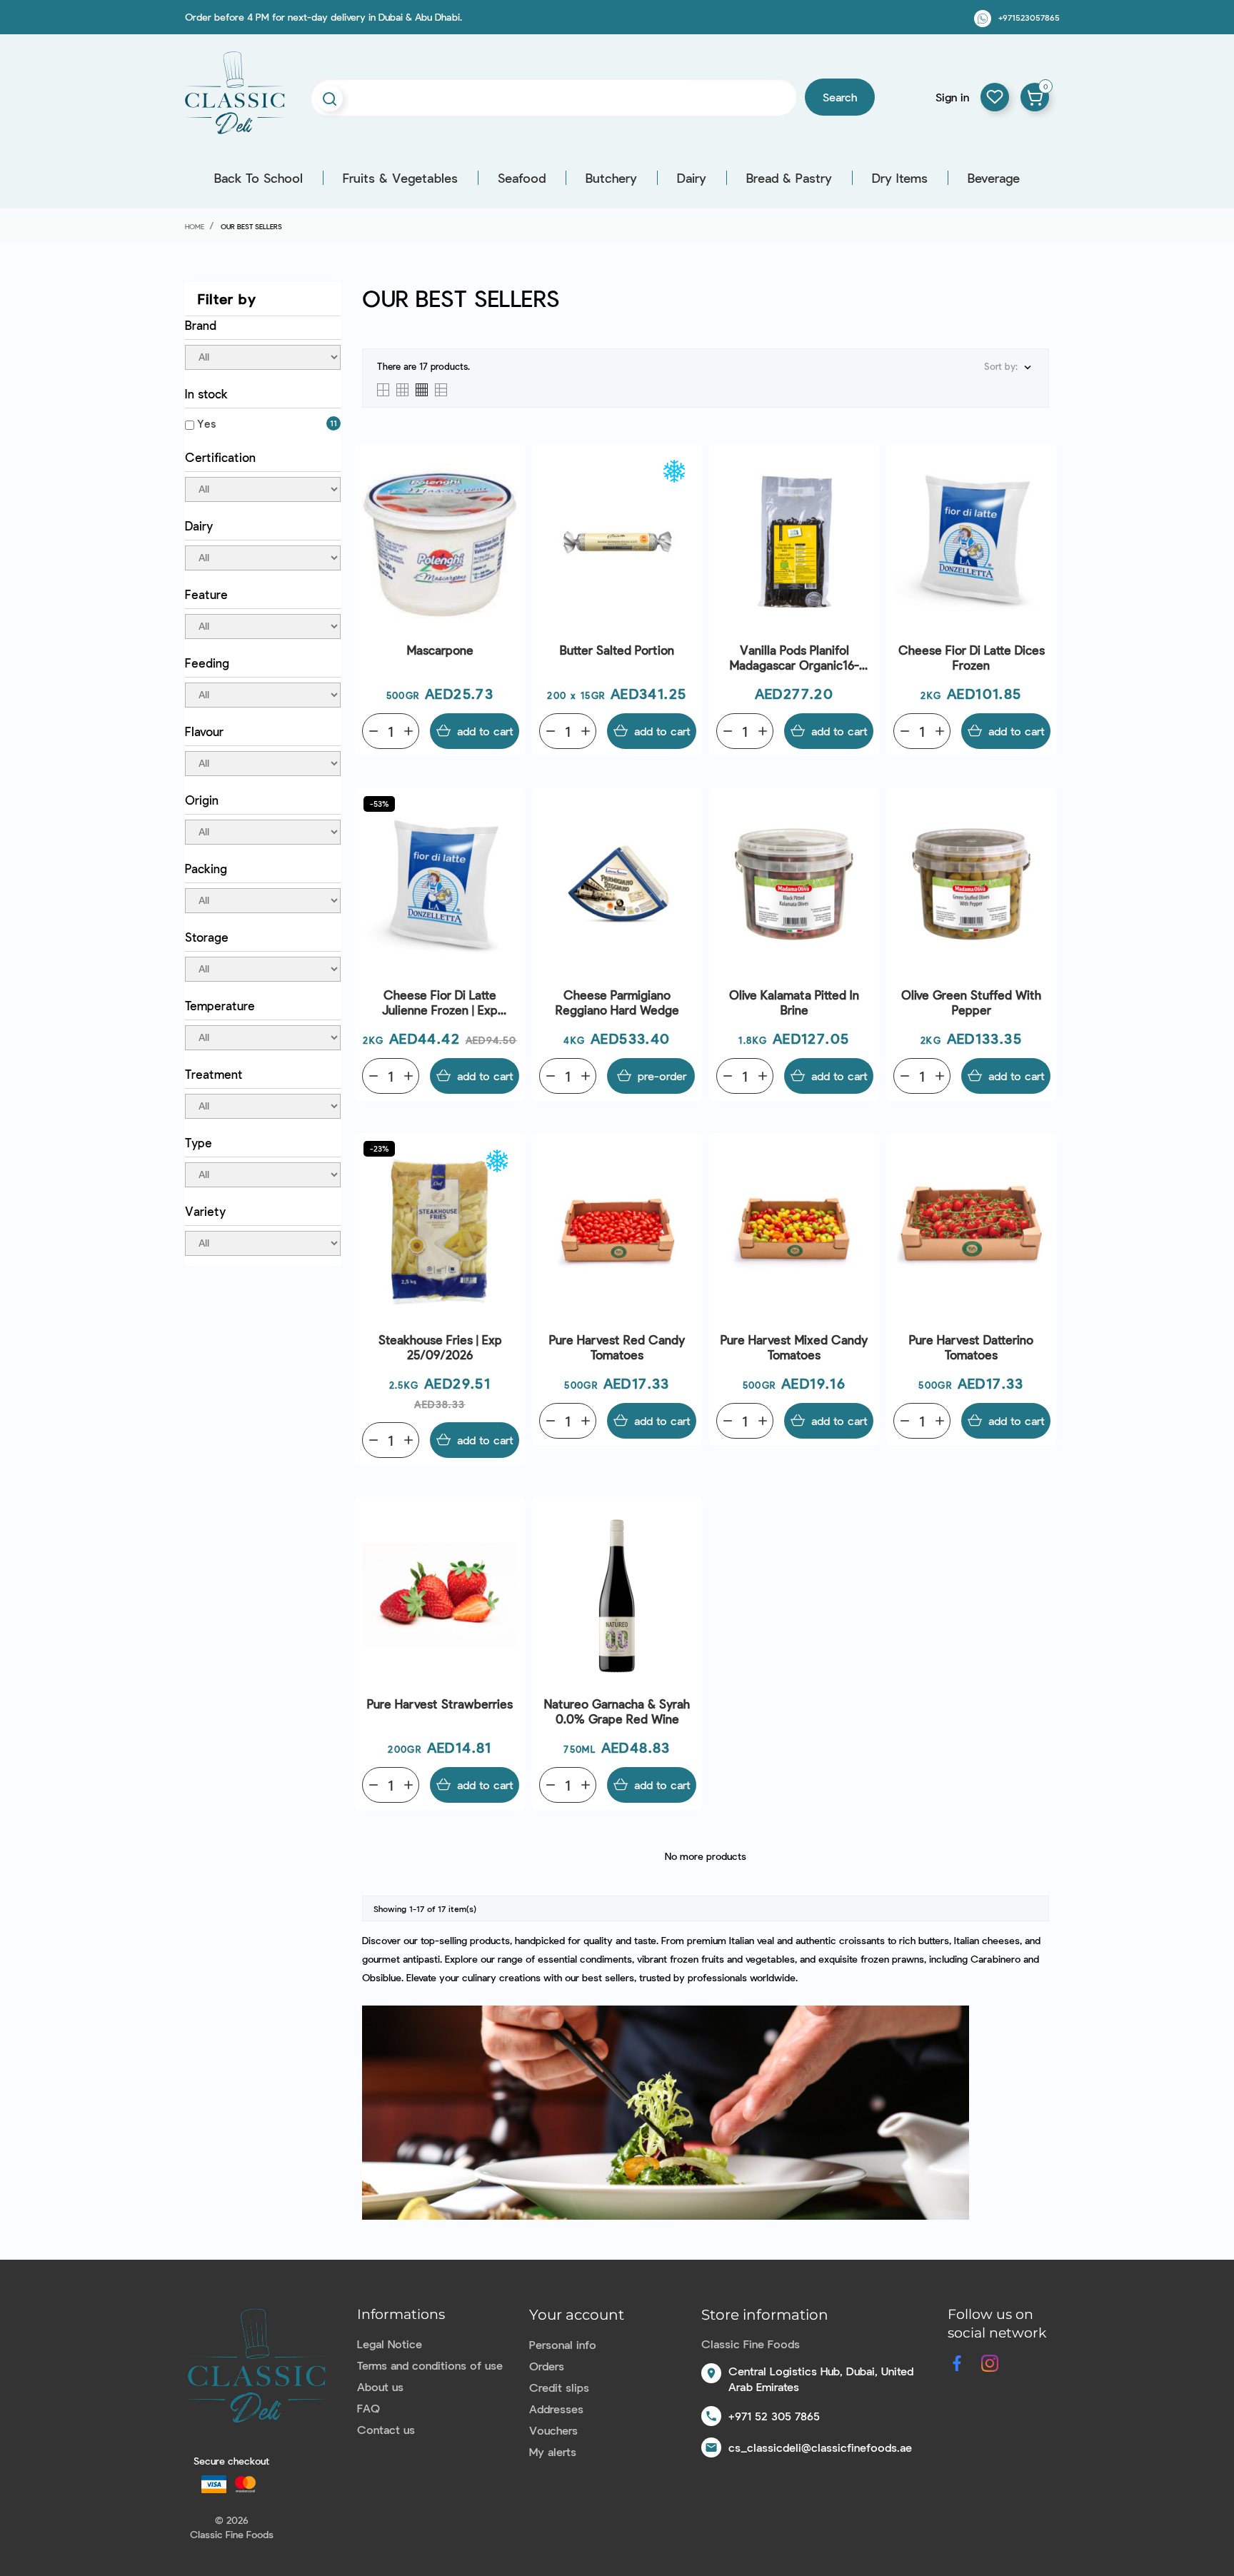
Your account (577, 2315)
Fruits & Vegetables (400, 178)
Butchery (611, 178)
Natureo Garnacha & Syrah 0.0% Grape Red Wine (617, 1711)
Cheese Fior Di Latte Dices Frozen (972, 657)
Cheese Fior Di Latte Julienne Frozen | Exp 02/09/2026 (440, 1003)
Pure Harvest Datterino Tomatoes (971, 1347)
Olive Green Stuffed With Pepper (971, 1002)
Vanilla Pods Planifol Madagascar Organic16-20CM (794, 658)
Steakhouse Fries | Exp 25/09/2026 (440, 1347)
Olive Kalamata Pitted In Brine (794, 1002)
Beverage (994, 178)
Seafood (522, 178)
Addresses (556, 2409)
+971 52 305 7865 (774, 2416)
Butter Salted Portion (617, 650)
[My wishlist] (995, 97)
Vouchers (553, 2430)
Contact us (386, 2429)
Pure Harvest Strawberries (440, 1704)
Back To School (259, 178)
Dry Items (900, 178)
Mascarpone (440, 650)
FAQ (368, 2408)
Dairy (692, 178)
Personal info (563, 2344)
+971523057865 (1029, 17)
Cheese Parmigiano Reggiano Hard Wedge (617, 1002)
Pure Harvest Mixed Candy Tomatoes (794, 1347)
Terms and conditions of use (430, 2365)
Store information (765, 2315)
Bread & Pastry (789, 178)
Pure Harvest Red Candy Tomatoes (617, 1347)
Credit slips (559, 2387)
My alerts (553, 2451)
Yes (206, 423)
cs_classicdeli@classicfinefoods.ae (820, 2447)
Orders (547, 2366)
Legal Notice (390, 2344)
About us (380, 2386)
